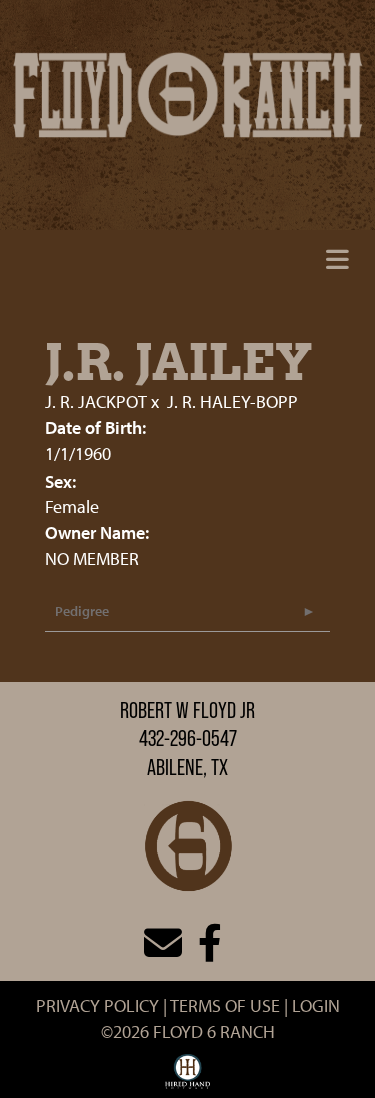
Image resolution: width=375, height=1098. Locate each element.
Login (316, 1005)
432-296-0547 (188, 738)
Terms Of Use (225, 1005)
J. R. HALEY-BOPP (232, 401)
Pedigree (82, 611)
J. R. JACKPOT (96, 401)
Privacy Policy (97, 1005)
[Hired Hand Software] (187, 1076)
